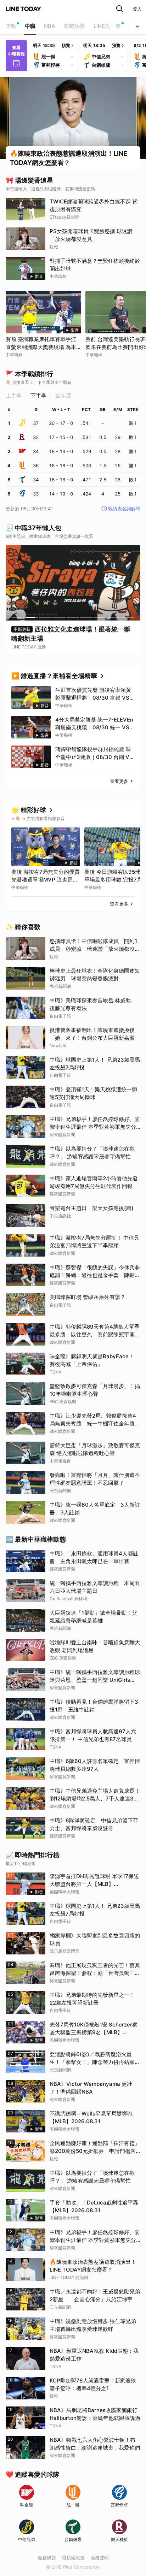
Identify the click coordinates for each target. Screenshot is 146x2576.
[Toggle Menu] (137, 26)
